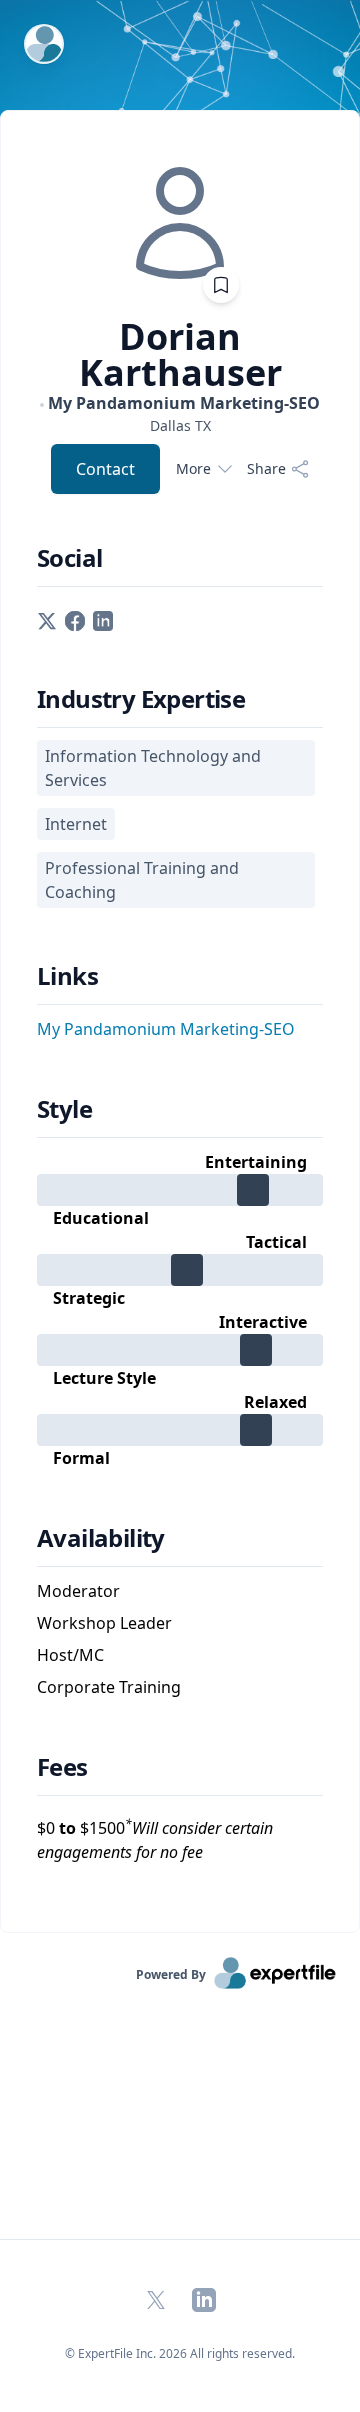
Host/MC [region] (70, 1655)
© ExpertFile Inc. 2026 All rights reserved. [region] (180, 2353)
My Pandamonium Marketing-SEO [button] (166, 1029)
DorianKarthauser (180, 355)
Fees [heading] (62, 1767)
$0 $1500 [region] (155, 1839)
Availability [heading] (101, 1538)
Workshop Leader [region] (104, 1623)
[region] (180, 425)
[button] (47, 619)
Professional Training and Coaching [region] (142, 880)
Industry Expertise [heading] (141, 699)
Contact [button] (105, 469)
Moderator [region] (78, 1591)
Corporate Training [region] (109, 1687)
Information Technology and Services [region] (153, 768)
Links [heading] (67, 976)
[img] (180, 223)
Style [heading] (64, 1109)
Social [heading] (69, 558)
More (193, 468)
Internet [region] (76, 824)
